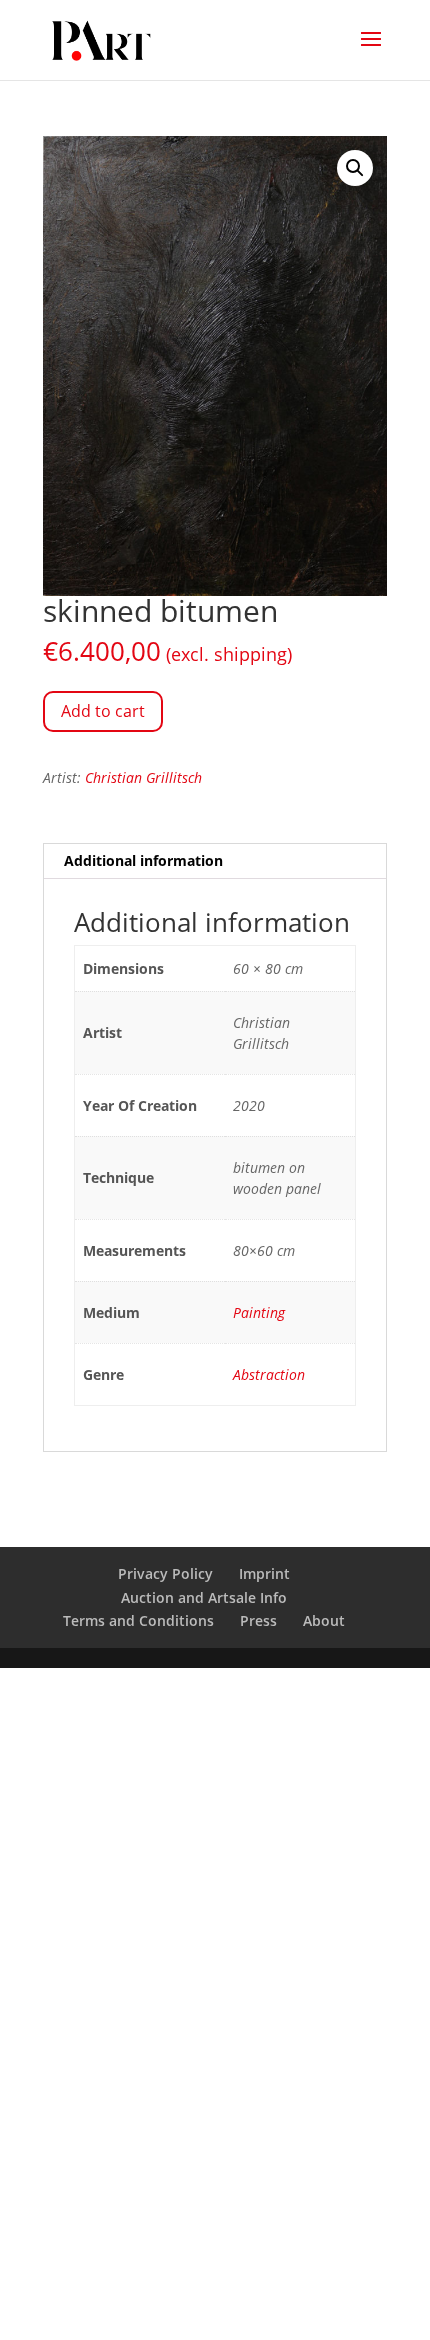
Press (258, 1620)
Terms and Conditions (138, 1620)
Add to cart (103, 711)
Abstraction (269, 1374)
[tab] (215, 861)
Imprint (264, 1573)
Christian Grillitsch (143, 777)
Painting (259, 1312)
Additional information (143, 860)
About (324, 1620)
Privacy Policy (165, 1573)
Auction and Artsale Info (204, 1597)
